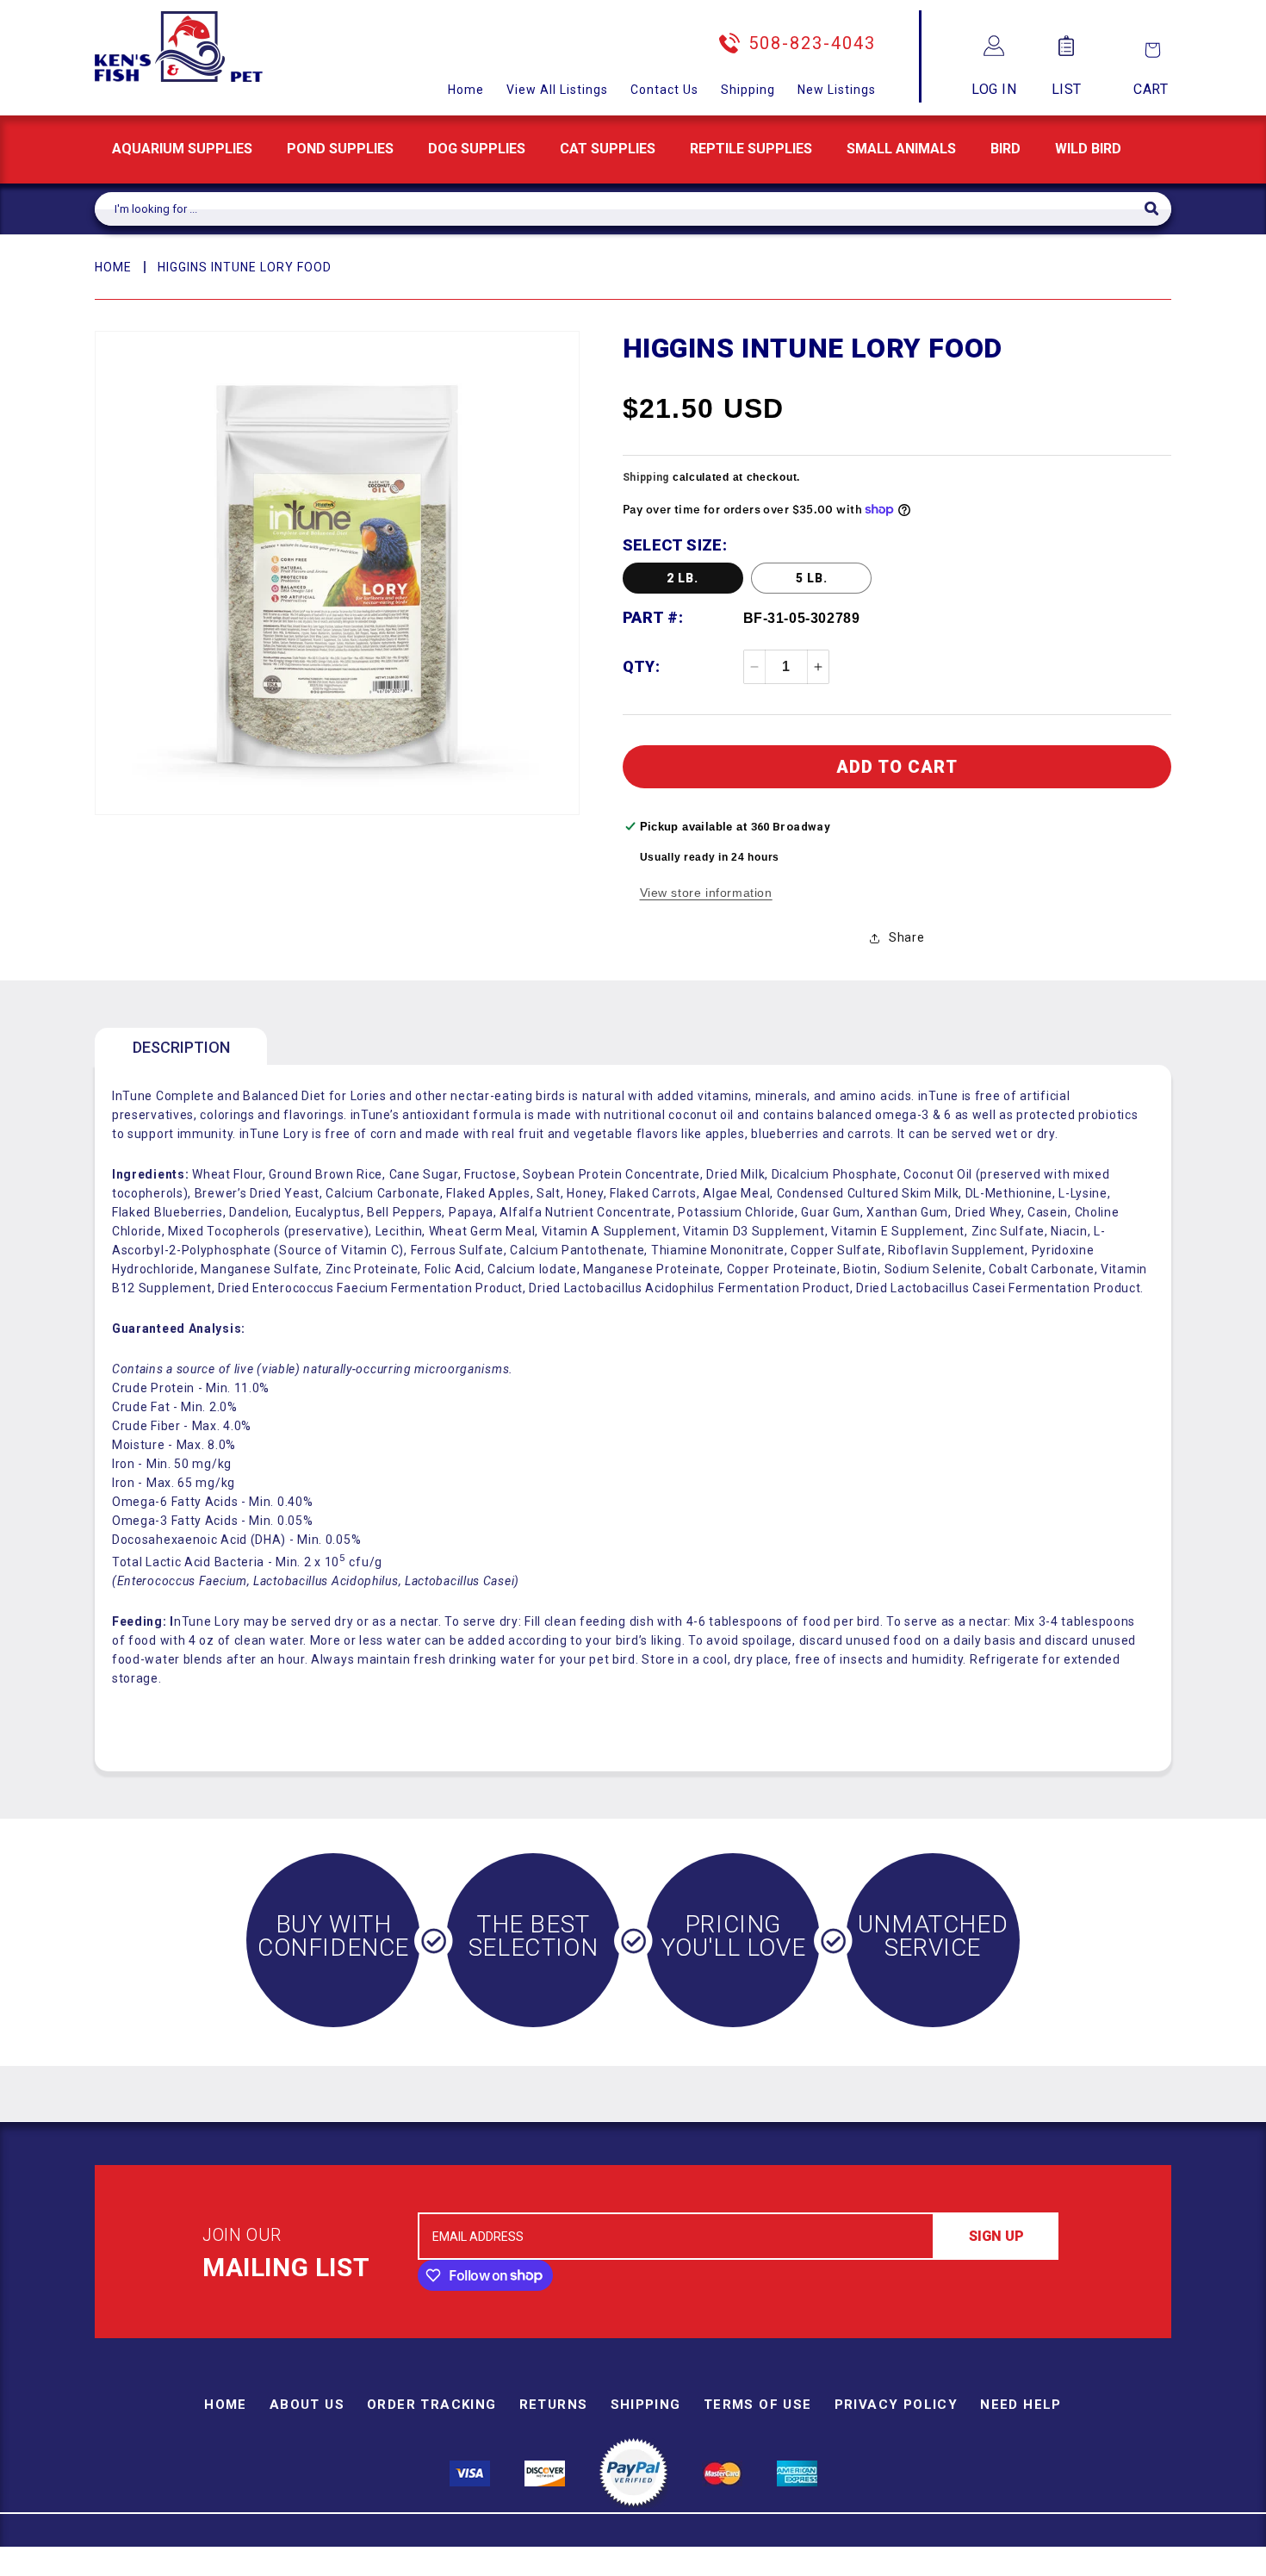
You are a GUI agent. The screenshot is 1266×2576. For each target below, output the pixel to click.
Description (181, 1047)
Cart (1151, 89)
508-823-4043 (812, 43)
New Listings (837, 90)
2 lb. (683, 578)
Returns (554, 2405)
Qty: (642, 666)
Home (466, 90)
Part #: (653, 617)
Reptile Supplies (751, 149)
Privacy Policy (897, 2405)
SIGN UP (996, 2236)
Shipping (748, 90)
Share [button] (906, 937)
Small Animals (901, 149)
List (1067, 89)
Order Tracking (432, 2405)
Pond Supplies (340, 149)
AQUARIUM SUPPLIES (182, 149)
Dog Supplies (477, 149)
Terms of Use (758, 2405)
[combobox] (620, 209)
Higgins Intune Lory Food (245, 267)
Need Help (1021, 2405)
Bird (1005, 149)
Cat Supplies (608, 149)
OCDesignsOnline (768, 2566)
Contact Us (664, 90)
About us (307, 2405)
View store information (706, 893)
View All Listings (557, 90)
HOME (113, 267)
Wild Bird (1088, 149)
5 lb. (812, 578)
